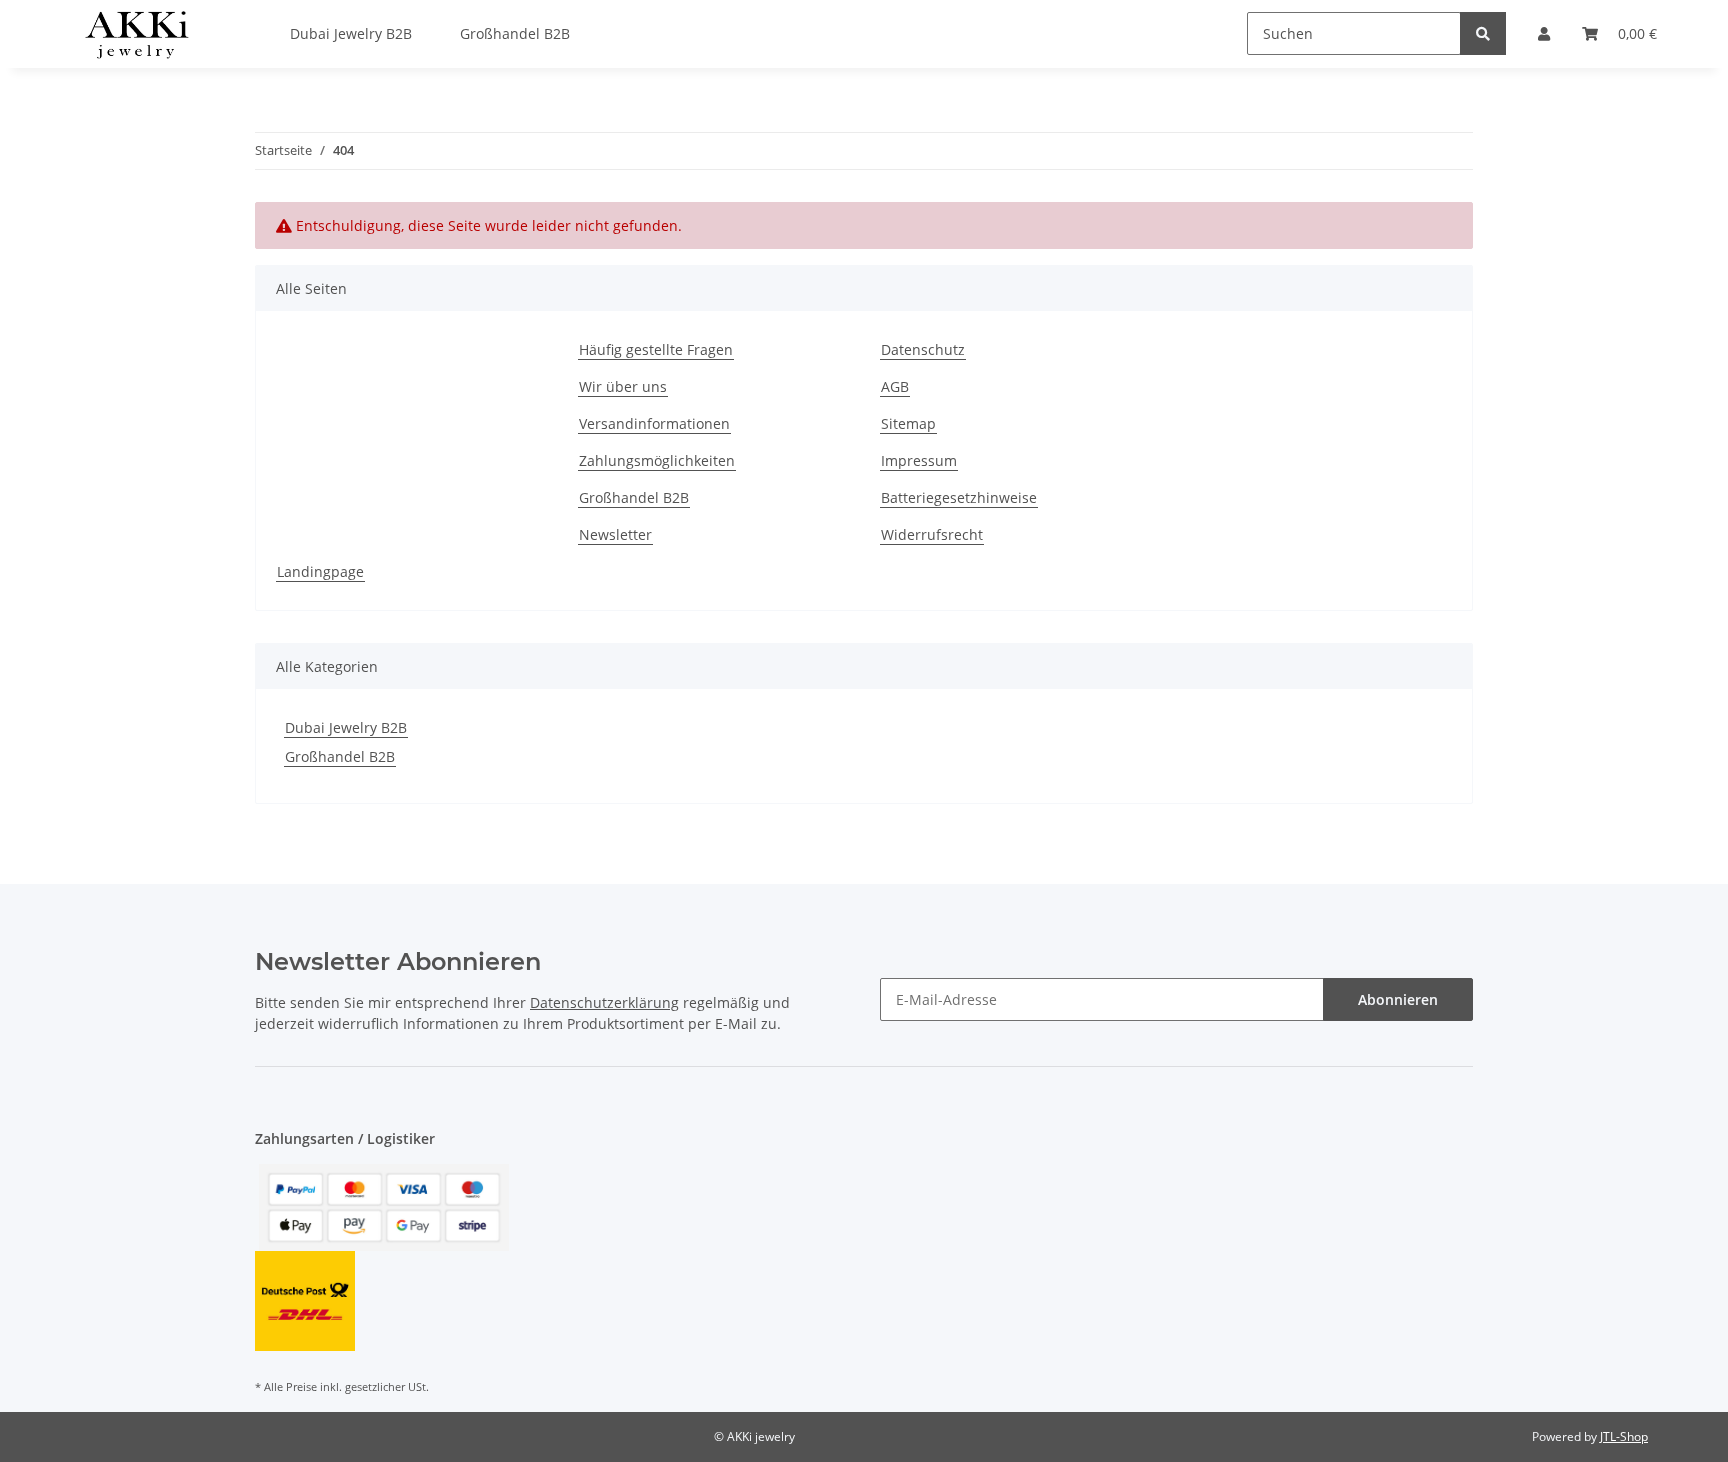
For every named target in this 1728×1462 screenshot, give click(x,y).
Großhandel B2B (634, 497)
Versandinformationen (654, 423)
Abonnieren (1398, 999)
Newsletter (615, 534)
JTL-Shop (1624, 1436)
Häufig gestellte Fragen (656, 349)
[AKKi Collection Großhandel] (136, 34)
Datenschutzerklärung (604, 1002)
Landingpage (320, 571)
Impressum (919, 460)
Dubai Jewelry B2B (346, 727)
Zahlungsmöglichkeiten (657, 460)
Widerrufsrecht (932, 534)
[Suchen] (1483, 33)
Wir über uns (623, 386)
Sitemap (908, 423)
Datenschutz (923, 349)
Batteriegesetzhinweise (959, 497)
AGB (895, 386)
